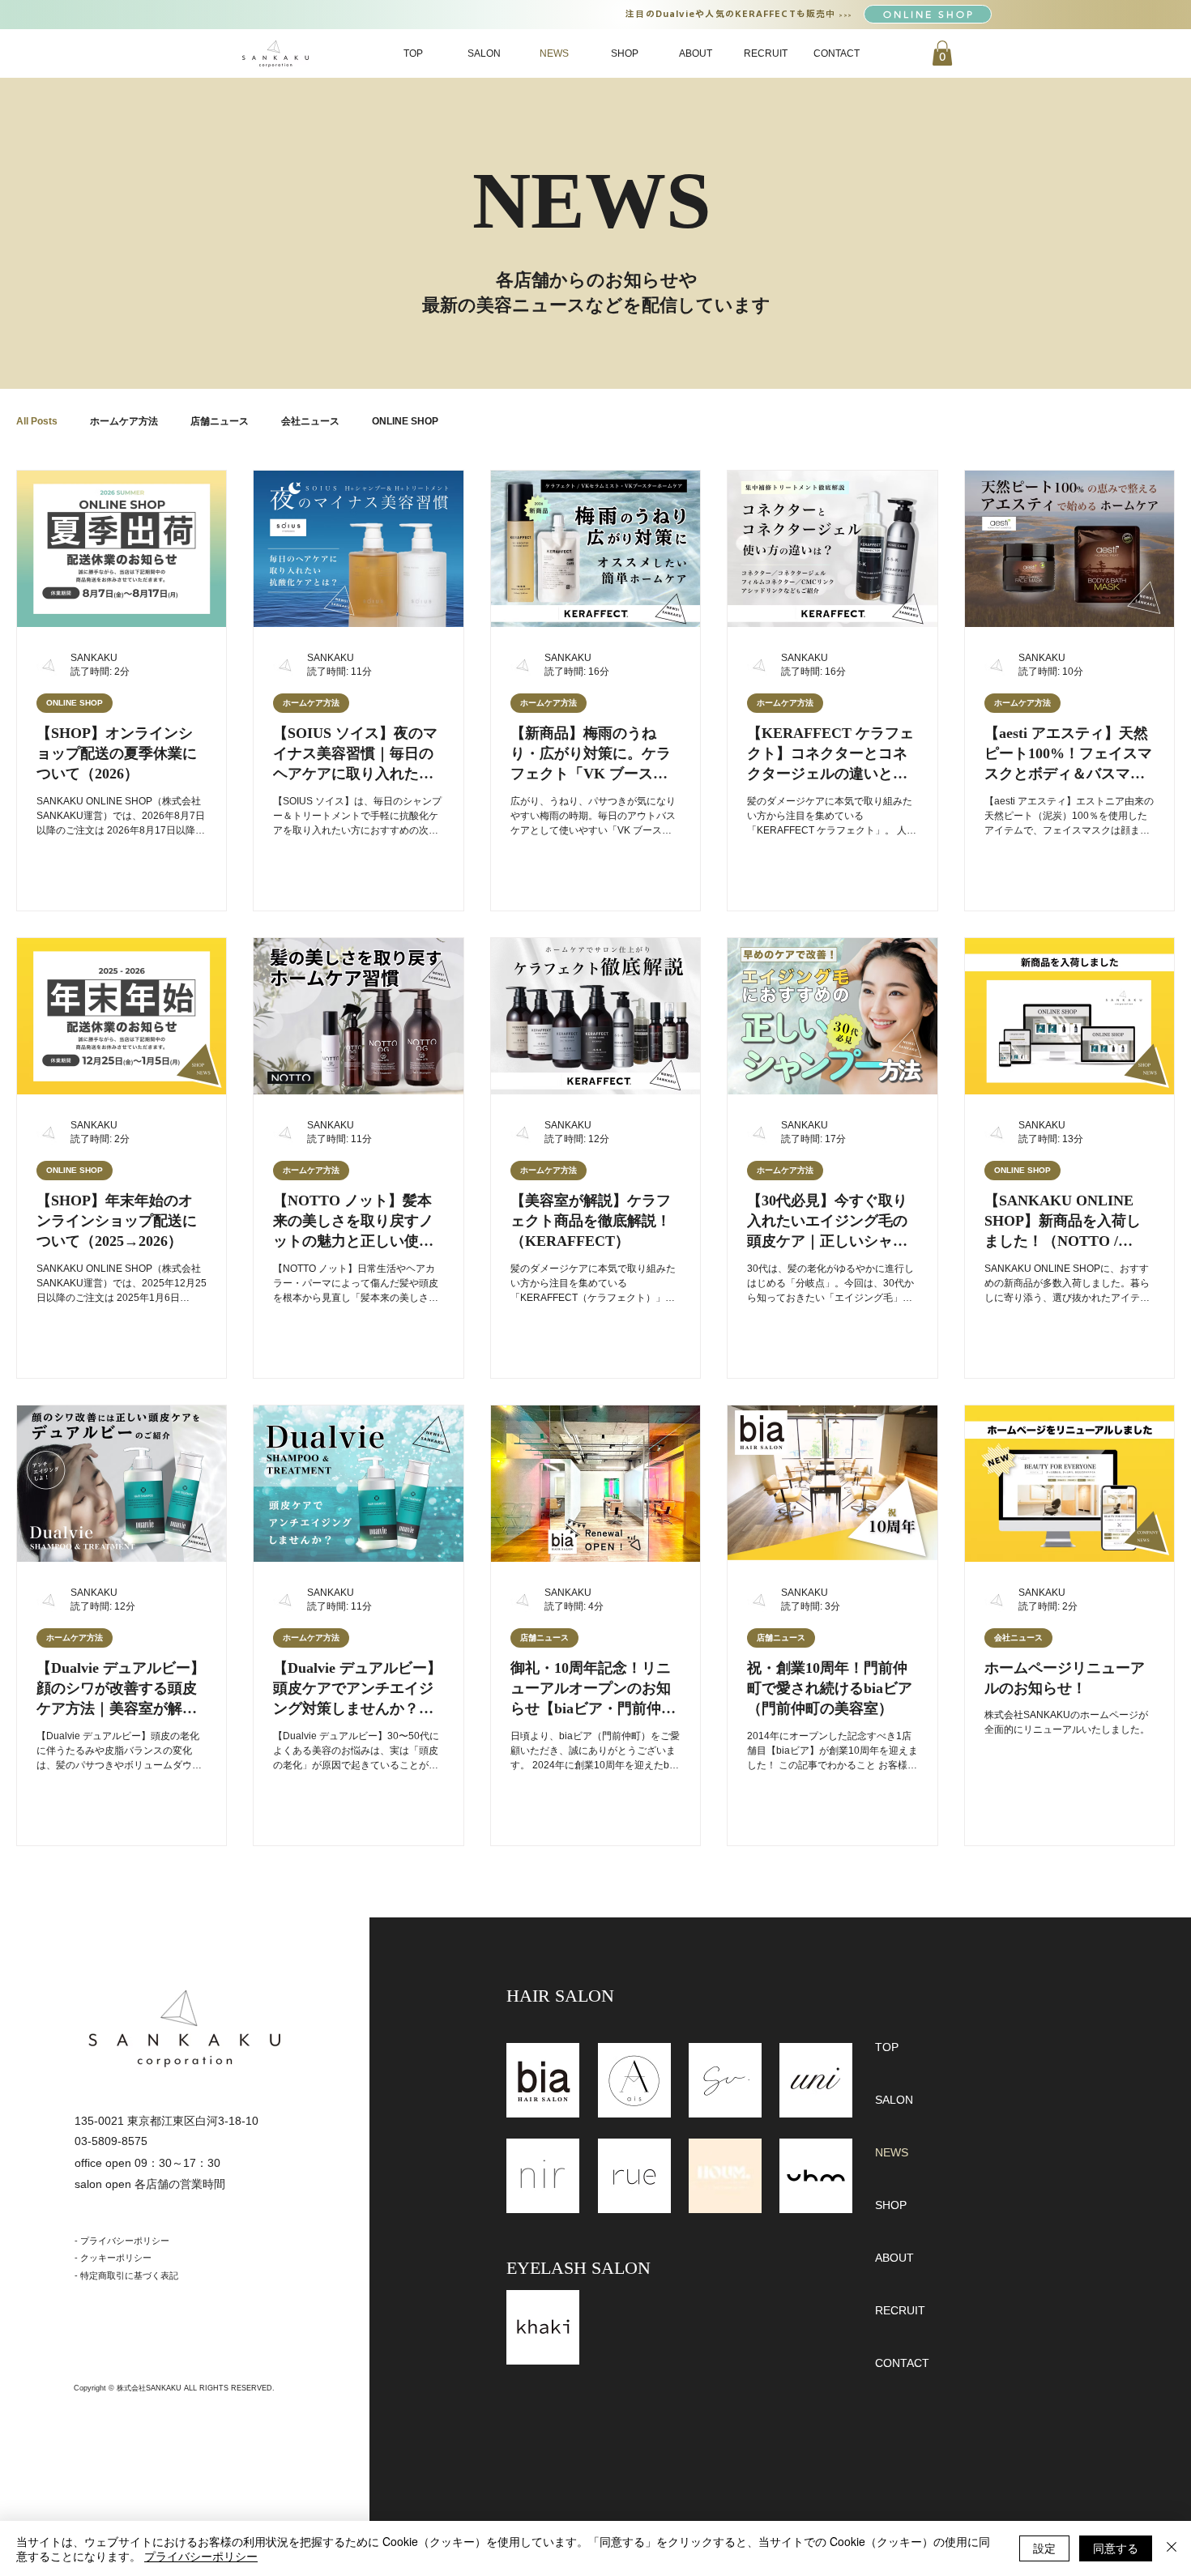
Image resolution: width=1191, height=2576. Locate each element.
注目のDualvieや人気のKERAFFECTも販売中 (732, 13)
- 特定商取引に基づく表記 (126, 2275)
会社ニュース (310, 421)
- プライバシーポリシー (122, 2241)
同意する (1116, 2548)
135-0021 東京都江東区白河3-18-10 (166, 2121)
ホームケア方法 (124, 421)
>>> (845, 15)
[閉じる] (1172, 2548)
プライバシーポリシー (201, 2556)
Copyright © (95, 2388)
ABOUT (894, 2258)
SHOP (891, 2205)
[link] (942, 53)
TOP (887, 2047)
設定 (1044, 2548)
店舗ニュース (220, 421)
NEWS (892, 2152)
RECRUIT (900, 2310)
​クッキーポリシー (116, 2258)
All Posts (37, 421)
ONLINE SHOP (405, 421)
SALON (894, 2100)
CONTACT (902, 2363)
